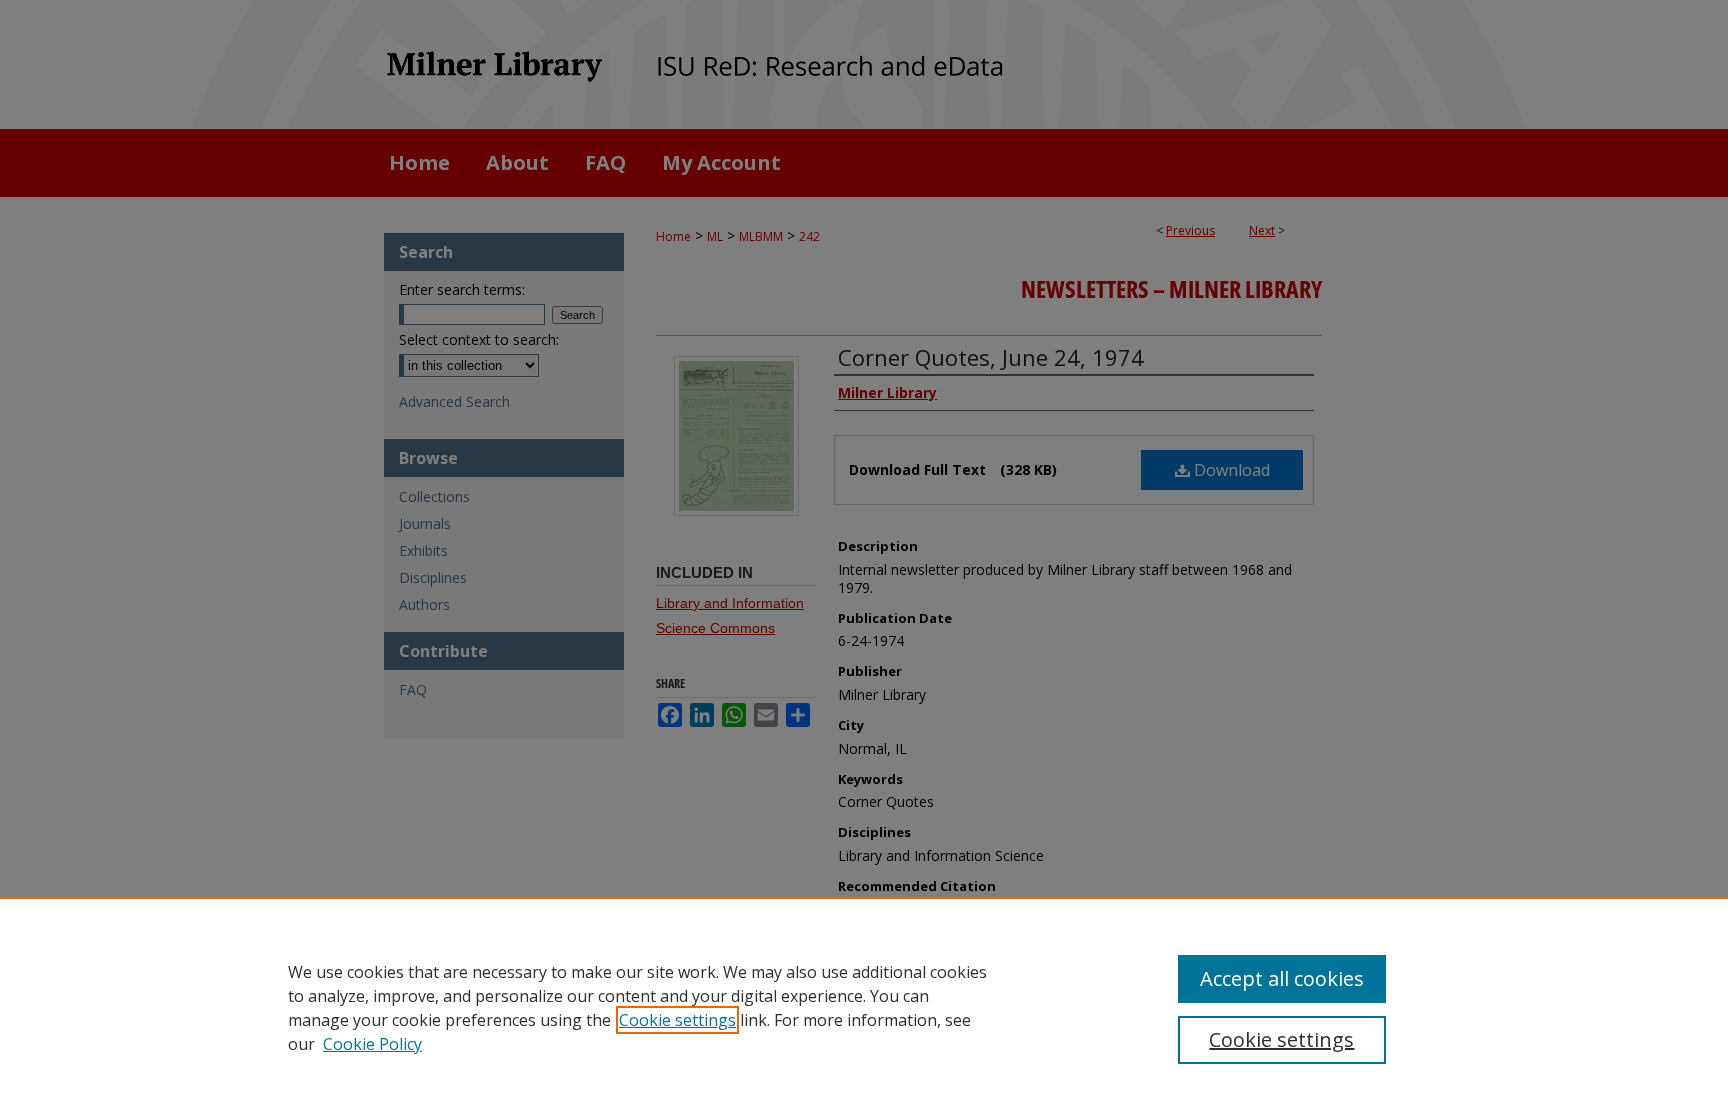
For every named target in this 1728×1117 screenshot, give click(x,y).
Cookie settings (677, 1020)
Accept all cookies (1282, 978)
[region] (864, 1007)
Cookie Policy (372, 1044)
